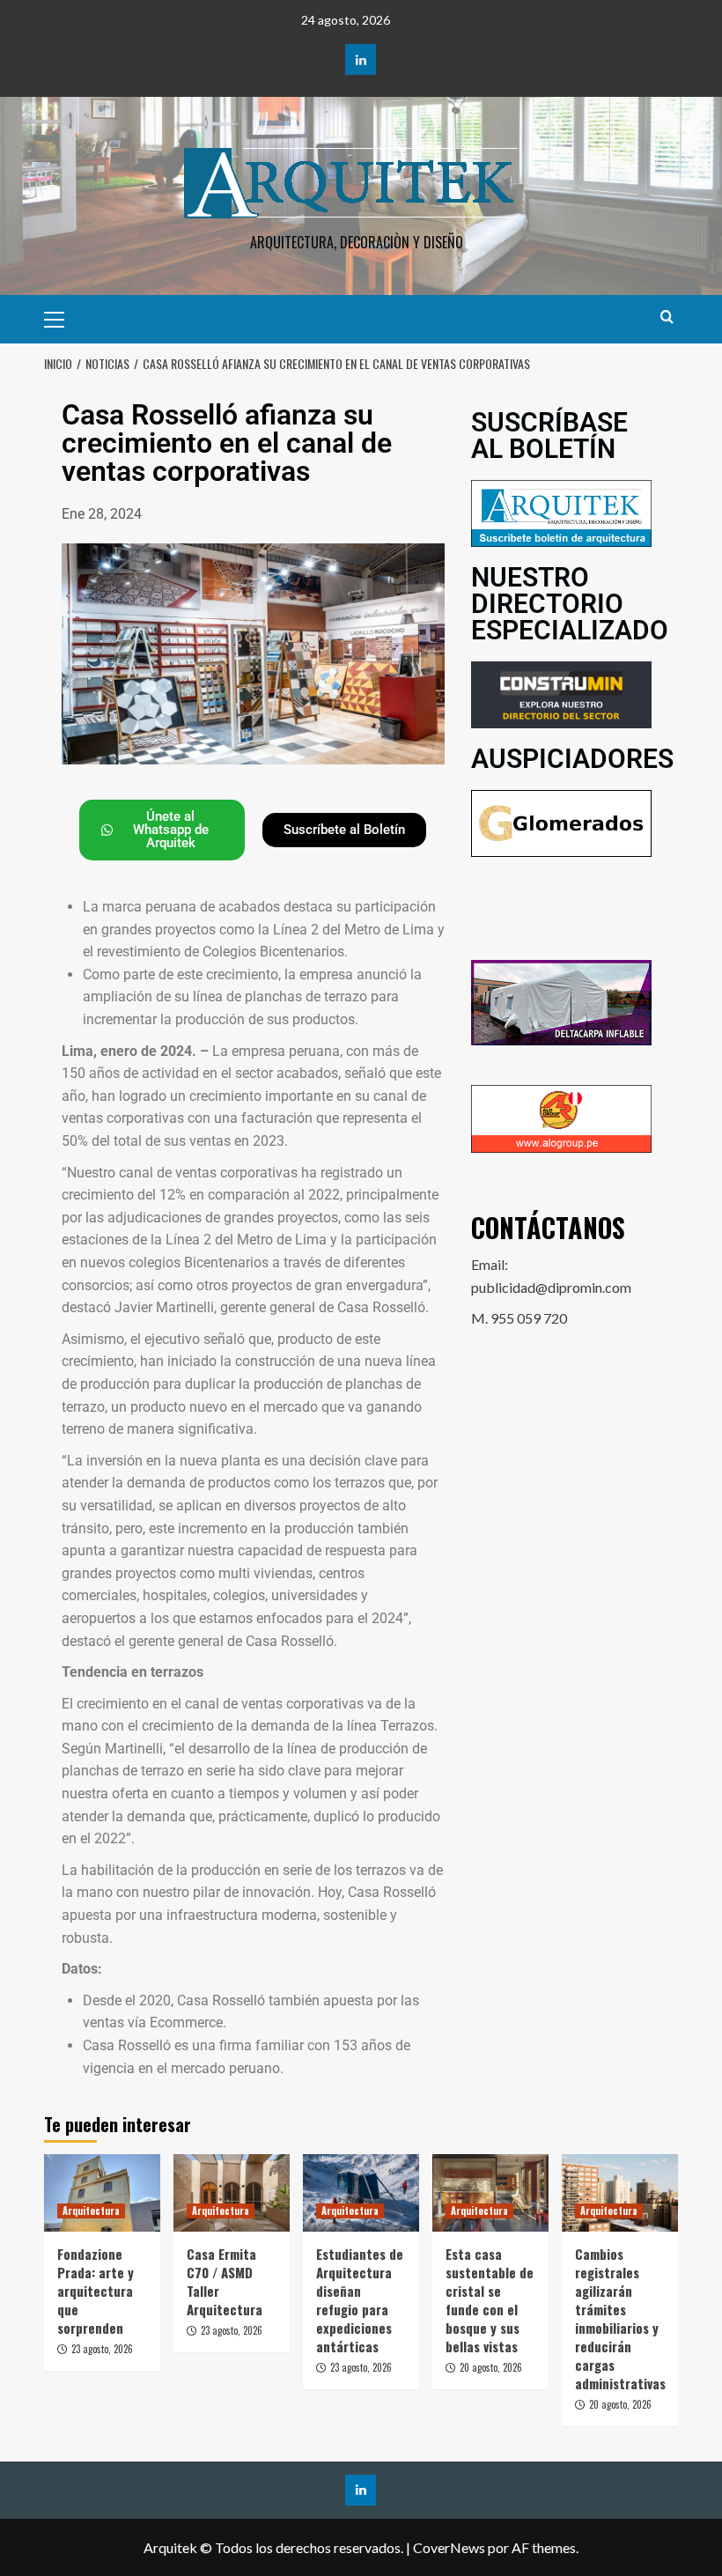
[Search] (667, 317)
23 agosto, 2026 (102, 2349)
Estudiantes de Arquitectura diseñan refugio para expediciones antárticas (360, 2300)
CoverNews (449, 2547)
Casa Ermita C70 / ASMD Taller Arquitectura (225, 2281)
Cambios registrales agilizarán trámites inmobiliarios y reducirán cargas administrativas (620, 2318)
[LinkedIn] (361, 59)
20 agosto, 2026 (491, 2367)
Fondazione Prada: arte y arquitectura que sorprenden (96, 2291)
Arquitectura (91, 2211)
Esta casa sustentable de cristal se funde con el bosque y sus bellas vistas (490, 2300)
